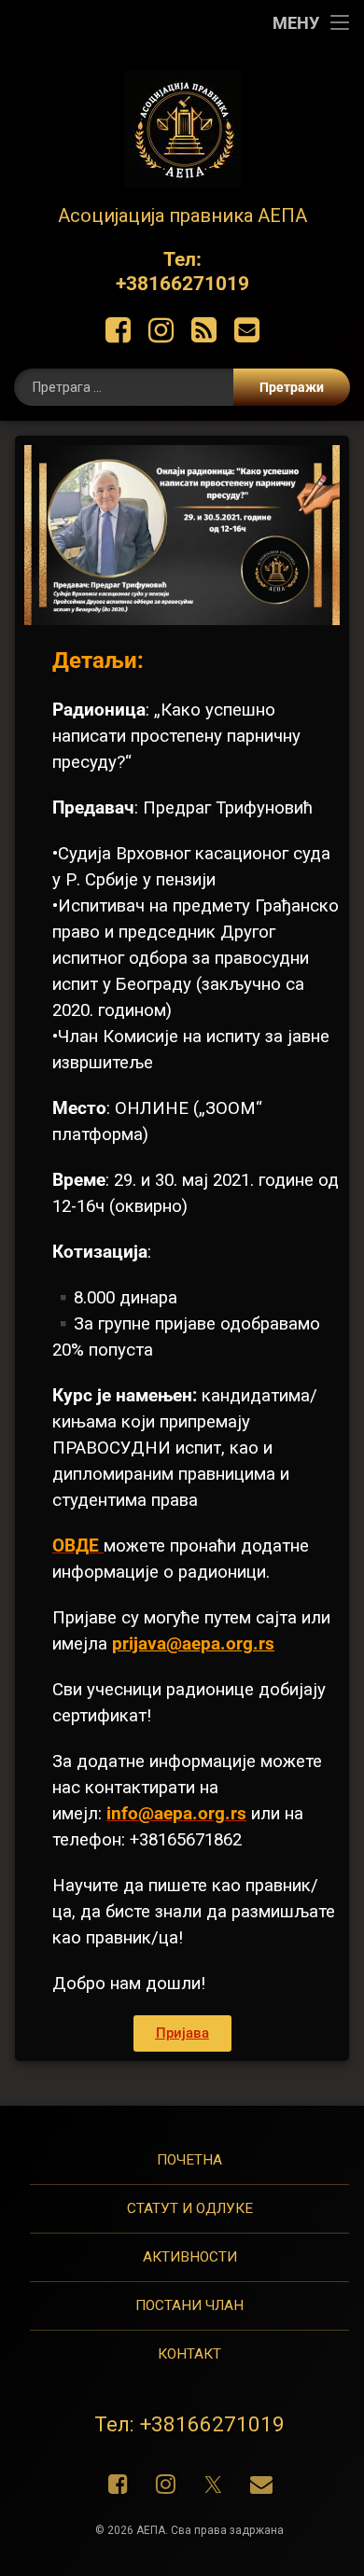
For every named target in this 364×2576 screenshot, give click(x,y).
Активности (190, 2257)
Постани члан (189, 2305)
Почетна (189, 2160)
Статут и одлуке (190, 2208)
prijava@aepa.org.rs (193, 1644)
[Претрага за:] (182, 387)
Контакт (189, 2354)
